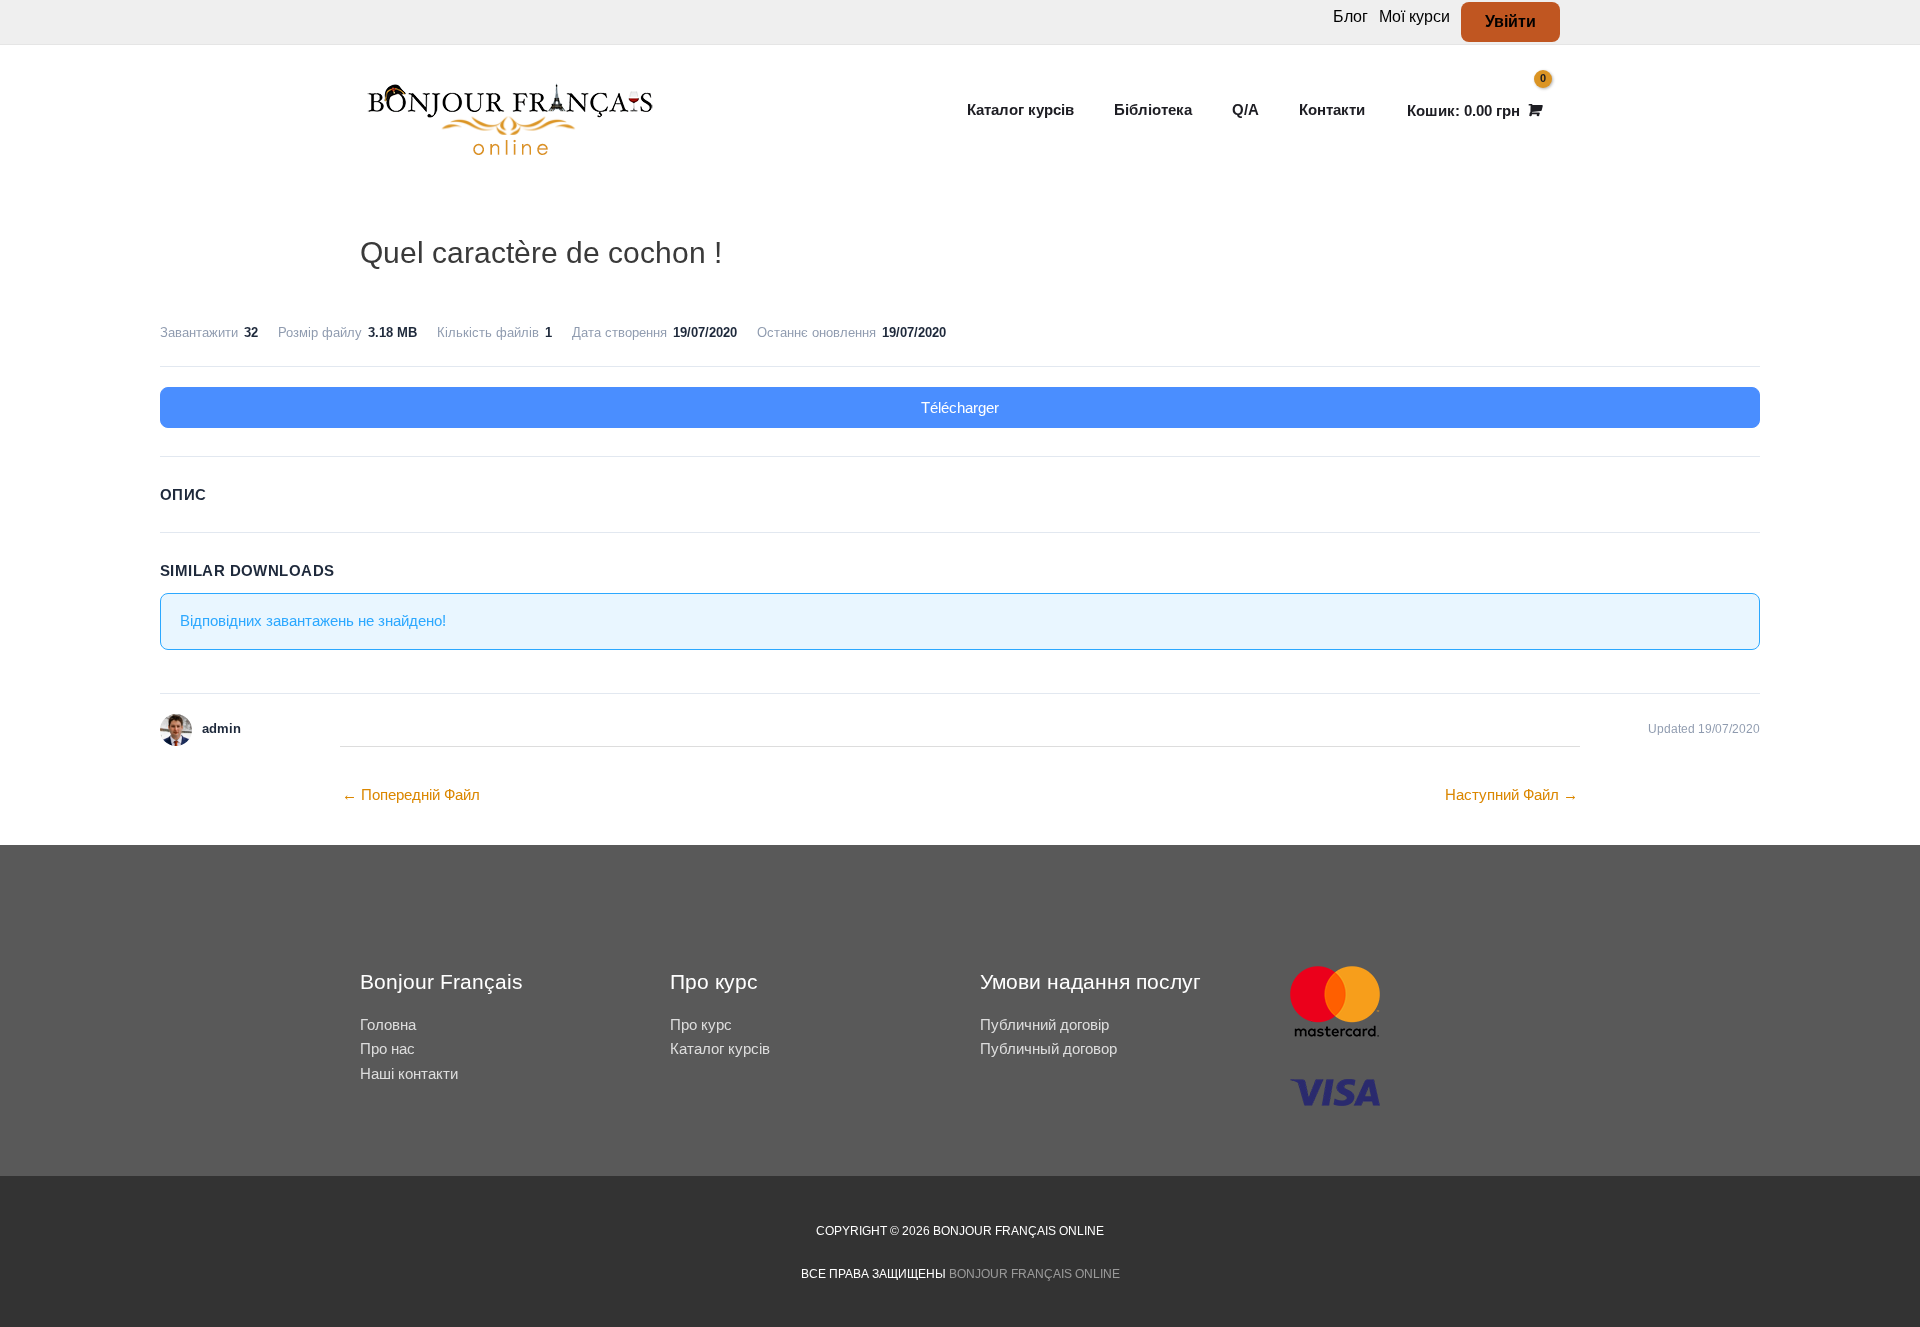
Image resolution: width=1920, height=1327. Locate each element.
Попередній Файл (411, 794)
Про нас (387, 1048)
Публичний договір (1044, 1024)
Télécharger (960, 407)
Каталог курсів (720, 1048)
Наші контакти (409, 1073)
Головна (388, 1024)
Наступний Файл (1511, 794)
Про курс (701, 1024)
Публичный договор (1048, 1048)
